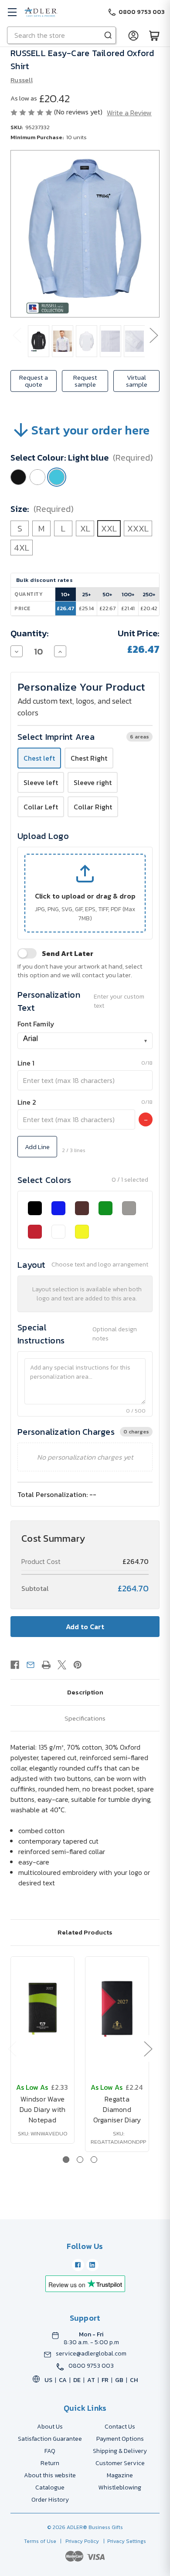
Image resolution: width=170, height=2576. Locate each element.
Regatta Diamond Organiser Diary (117, 2109)
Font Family (36, 1024)
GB (119, 2380)
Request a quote (34, 381)
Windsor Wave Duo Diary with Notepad (43, 2109)
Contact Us (120, 2427)
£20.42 (149, 608)
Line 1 (26, 1063)
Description (85, 1692)
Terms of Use (41, 2541)
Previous (17, 335)
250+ (149, 594)
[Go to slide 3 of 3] (94, 2160)
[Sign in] (133, 35)
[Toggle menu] (12, 12)
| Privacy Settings (123, 2541)
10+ (66, 594)
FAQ (50, 2451)
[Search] (108, 35)
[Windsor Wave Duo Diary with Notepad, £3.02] (42, 2009)
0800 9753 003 (91, 2366)
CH (134, 2380)
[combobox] (85, 1041)
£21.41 (128, 608)
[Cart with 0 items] (154, 35)
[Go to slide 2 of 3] (80, 2160)
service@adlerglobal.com (91, 2354)
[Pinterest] (78, 1665)
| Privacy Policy (78, 2541)
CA (63, 2380)
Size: (42, 509)
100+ (128, 594)
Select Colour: (82, 458)
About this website (50, 2475)
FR (105, 2380)
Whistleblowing (120, 2487)
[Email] (31, 1665)
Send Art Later (68, 953)
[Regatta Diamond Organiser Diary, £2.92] (117, 2009)
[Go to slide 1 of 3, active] (66, 2160)
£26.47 (66, 608)
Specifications (85, 1718)
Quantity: (30, 633)
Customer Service (120, 2463)
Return (50, 2463)
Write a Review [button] (129, 113)
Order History (50, 2500)
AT (91, 2380)
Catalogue (50, 2487)
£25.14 (86, 608)
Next (153, 335)
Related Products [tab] (85, 1932)
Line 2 (27, 1102)
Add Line (37, 1147)
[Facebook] (15, 1665)
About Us (50, 2427)
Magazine (120, 2475)
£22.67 (107, 608)
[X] (62, 1665)
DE (77, 2380)
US (48, 2380)
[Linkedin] (92, 2265)
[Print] (46, 1665)
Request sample (85, 381)
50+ (107, 594)
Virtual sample (137, 381)
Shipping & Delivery (120, 2451)
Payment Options (120, 2439)
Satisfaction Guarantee (50, 2439)
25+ (87, 594)
